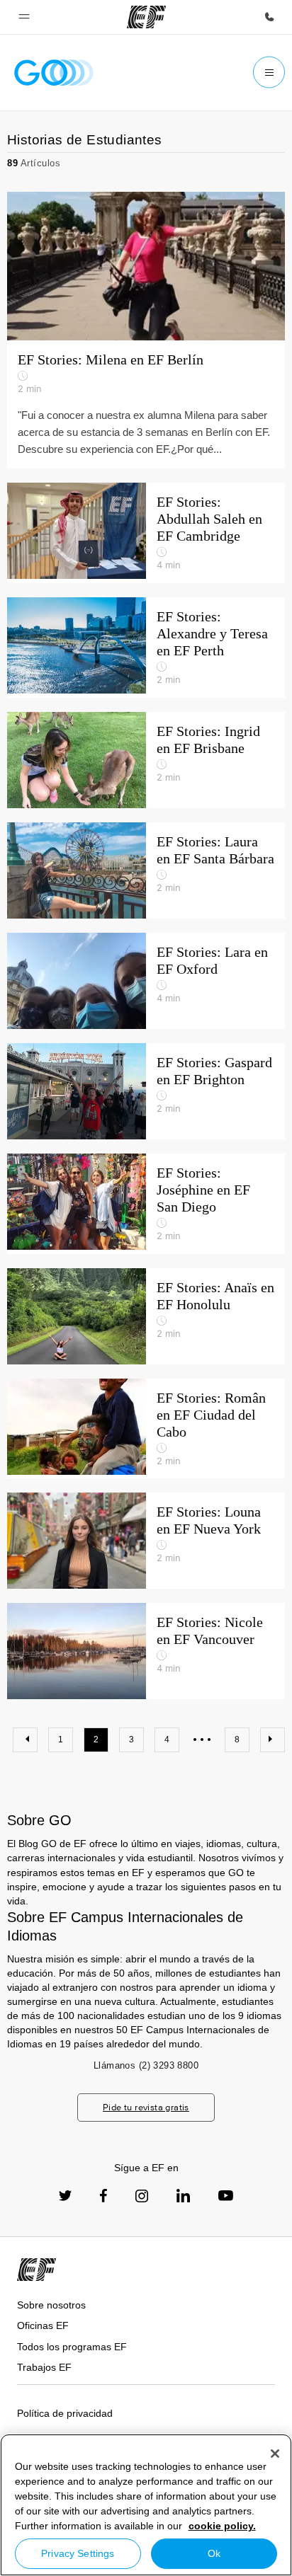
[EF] (146, 17)
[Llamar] (269, 17)
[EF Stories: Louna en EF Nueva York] (146, 1541)
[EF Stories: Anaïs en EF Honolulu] (146, 1316)
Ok (214, 2553)
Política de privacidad (65, 2413)
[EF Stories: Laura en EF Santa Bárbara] (146, 870)
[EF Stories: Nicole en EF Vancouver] (146, 1651)
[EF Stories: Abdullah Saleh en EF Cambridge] (146, 533)
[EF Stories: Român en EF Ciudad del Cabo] (146, 1429)
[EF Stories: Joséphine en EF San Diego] (146, 1204)
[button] (24, 17)
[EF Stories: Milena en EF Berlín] (146, 266)
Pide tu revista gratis (146, 2107)
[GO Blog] (54, 73)
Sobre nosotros (51, 2305)
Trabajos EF (44, 2367)
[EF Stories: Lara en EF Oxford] (146, 981)
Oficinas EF (43, 2325)
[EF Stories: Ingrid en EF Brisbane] (146, 760)
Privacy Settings (78, 2553)
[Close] (275, 2454)
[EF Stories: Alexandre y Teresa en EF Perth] (146, 648)
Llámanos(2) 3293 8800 (146, 2065)
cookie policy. (222, 2526)
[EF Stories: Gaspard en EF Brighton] (146, 1091)
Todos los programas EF (72, 2347)
